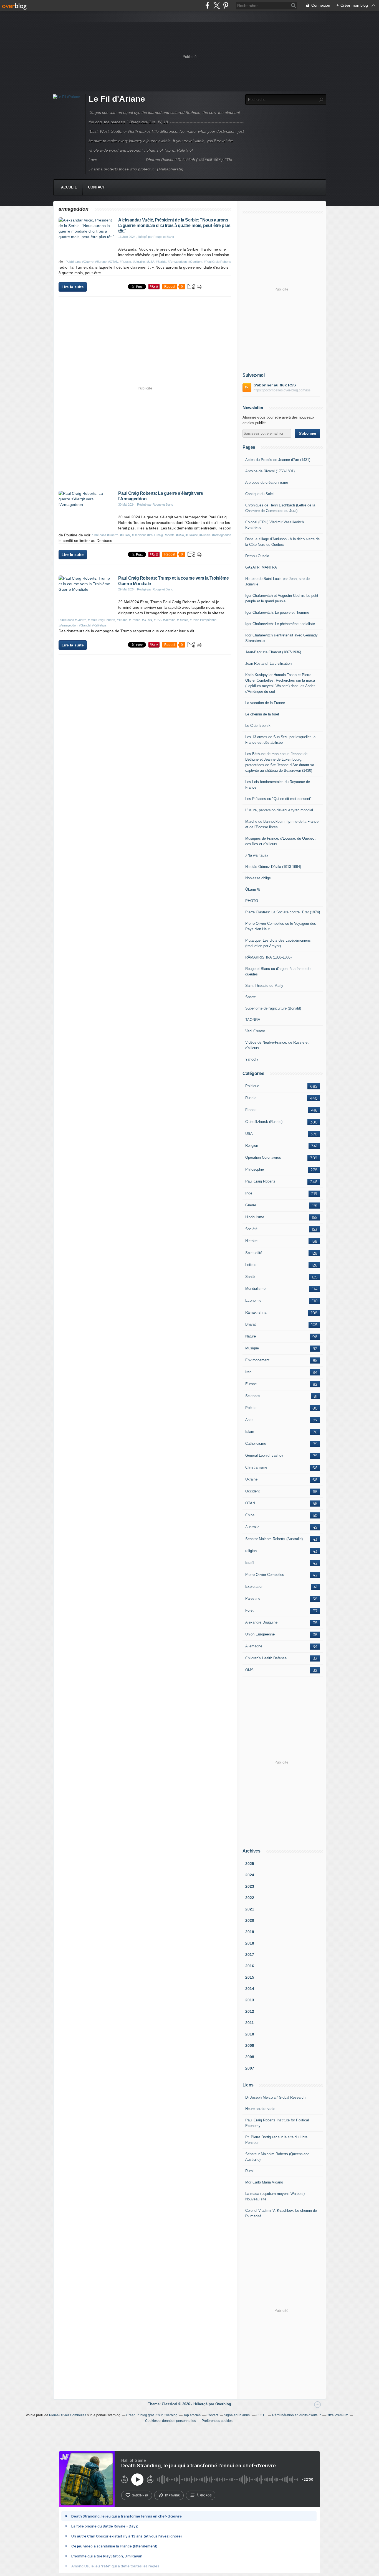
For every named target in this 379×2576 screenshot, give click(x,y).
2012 (250, 2011)
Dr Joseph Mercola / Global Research (275, 2097)
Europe (251, 1384)
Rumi (249, 2171)
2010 (250, 2034)
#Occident (195, 262)
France (251, 1110)
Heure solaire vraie (260, 2109)
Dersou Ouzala (257, 556)
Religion (252, 1146)
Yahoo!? (252, 1059)
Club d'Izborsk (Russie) (264, 1122)
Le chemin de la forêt (262, 714)
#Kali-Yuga (99, 625)
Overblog (223, 2404)
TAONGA (253, 1020)
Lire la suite (73, 287)
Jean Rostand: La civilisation (268, 663)
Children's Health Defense (266, 1658)
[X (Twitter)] (217, 5)
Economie (253, 1300)
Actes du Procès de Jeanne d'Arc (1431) (278, 460)
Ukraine (251, 1479)
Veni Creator (255, 1031)
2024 (250, 1875)
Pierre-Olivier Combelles (265, 1575)
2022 (250, 1898)
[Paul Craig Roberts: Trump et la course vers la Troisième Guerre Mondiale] (86, 589)
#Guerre (88, 262)
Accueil (69, 187)
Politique (252, 1086)
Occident (252, 1491)
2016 (250, 1966)
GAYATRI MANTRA (261, 567)
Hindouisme (255, 1217)
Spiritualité (254, 1253)
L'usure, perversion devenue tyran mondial (279, 810)
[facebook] (207, 5)
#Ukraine (139, 262)
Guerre (251, 1205)
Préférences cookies (217, 2421)
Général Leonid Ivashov (264, 1455)
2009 (250, 2045)
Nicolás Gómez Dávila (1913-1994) (273, 867)
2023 (250, 1886)
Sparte (251, 997)
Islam (250, 1432)
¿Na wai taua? (257, 855)
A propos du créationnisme (267, 482)
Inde (249, 1193)
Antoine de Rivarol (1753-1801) (270, 471)
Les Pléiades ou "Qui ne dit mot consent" (278, 799)
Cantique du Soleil (260, 494)
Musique (252, 1348)
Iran (248, 1372)
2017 (250, 1955)
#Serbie (161, 262)
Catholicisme (256, 1444)
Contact (96, 187)
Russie (251, 1098)
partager (172, 2495)
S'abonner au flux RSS (275, 385)
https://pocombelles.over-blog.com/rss (282, 390)
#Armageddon (177, 262)
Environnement (257, 1360)
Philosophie (255, 1169)
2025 (250, 1864)
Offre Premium (337, 2415)
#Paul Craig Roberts (218, 262)
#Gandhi (85, 625)
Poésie (251, 1408)
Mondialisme (255, 1289)
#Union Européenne (203, 620)
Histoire (251, 1241)
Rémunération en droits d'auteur (296, 2415)
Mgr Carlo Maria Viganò (264, 2182)
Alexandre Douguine (261, 1622)
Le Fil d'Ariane (117, 99)
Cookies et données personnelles (170, 2421)
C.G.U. (261, 2415)
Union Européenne (260, 1634)
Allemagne (254, 1646)
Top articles (192, 2415)
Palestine (253, 1598)
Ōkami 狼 (253, 889)
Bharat (251, 1324)
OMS (249, 1670)
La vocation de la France (265, 703)
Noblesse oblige (258, 878)
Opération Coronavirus (263, 1157)
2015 (250, 1977)
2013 (250, 2000)
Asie (249, 1420)
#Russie (125, 262)
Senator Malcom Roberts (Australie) (274, 1539)
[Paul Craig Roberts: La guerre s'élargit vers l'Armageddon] (86, 505)
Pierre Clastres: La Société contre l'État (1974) (283, 912)
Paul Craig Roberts (260, 1181)
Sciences (253, 1396)
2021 (250, 1909)
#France (135, 620)
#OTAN (113, 262)
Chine (250, 1515)
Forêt (249, 1610)
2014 (250, 1989)
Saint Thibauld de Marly (264, 986)
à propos (204, 2495)
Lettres (251, 1265)
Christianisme (256, 1467)
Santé (250, 1277)
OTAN (250, 1503)
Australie (252, 1527)
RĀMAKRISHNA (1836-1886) (268, 957)
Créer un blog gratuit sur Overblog (152, 2415)
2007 (250, 2068)
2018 (250, 1943)
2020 (250, 1920)
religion (251, 1551)
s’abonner (140, 2495)
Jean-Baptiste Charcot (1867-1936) (273, 652)
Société (251, 1229)
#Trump (122, 620)
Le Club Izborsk (258, 726)
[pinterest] (226, 5)
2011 (250, 2023)
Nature (251, 1336)
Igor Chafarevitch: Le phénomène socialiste (280, 624)
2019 (250, 1932)
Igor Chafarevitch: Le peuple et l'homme (277, 612)
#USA (150, 262)
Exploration (254, 1587)
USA (249, 1134)
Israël (250, 1563)
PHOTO (252, 901)
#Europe (101, 262)
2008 (250, 2057)
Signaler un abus (237, 2415)
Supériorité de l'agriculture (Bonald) (273, 1008)
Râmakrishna (256, 1312)
